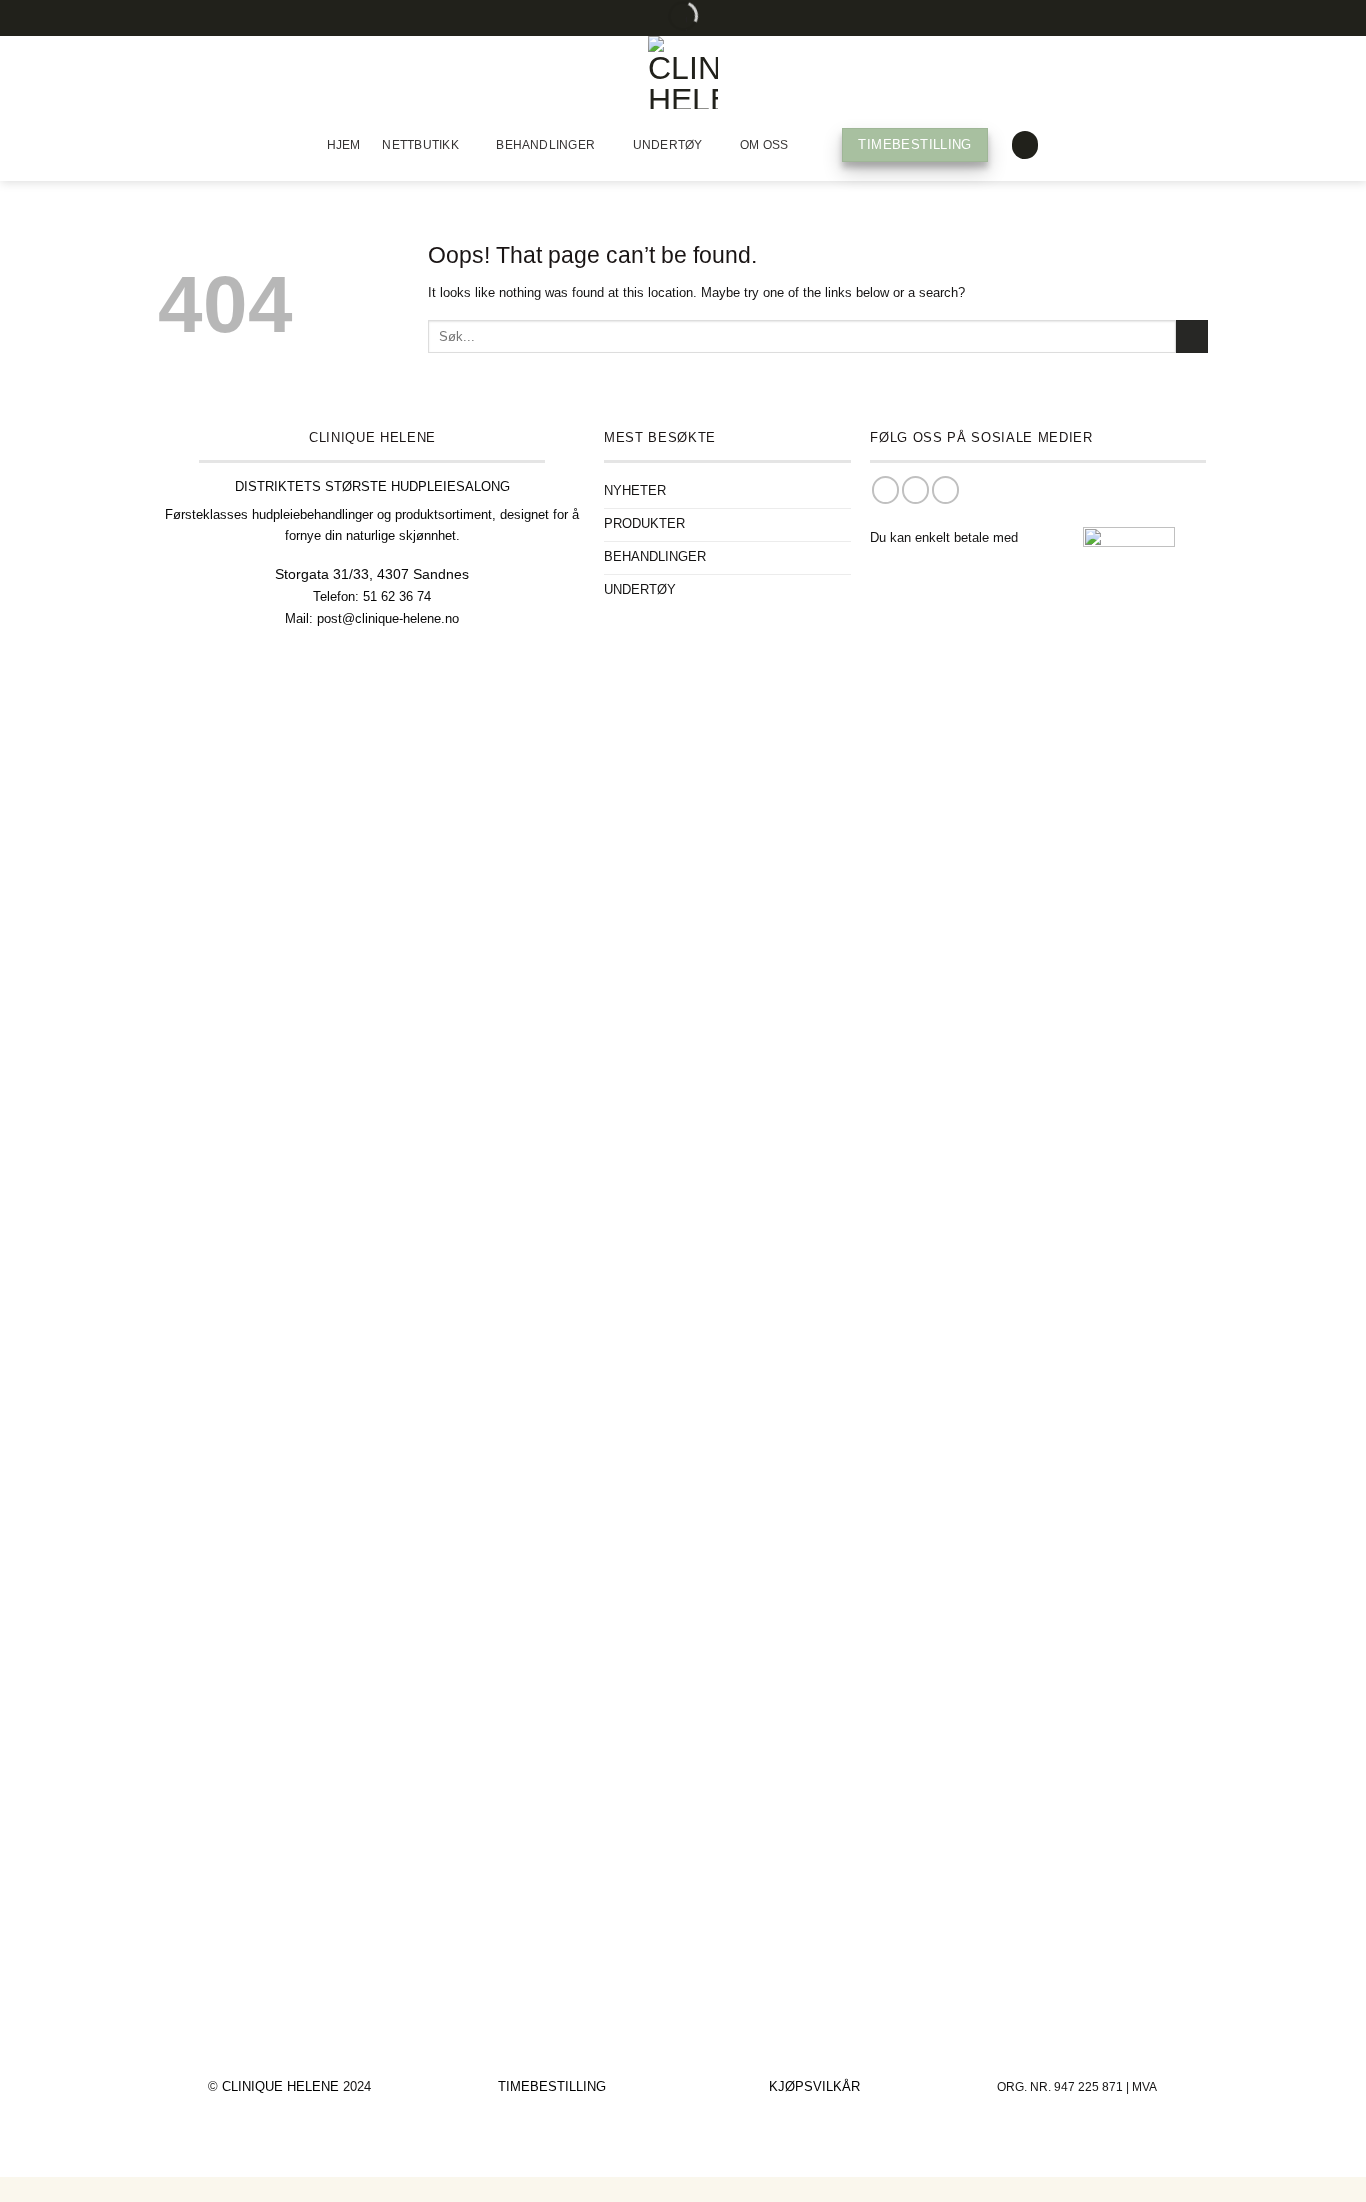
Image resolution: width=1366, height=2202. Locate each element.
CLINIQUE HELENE (282, 2086)
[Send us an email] (945, 490)
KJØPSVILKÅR (814, 2086)
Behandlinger (545, 145)
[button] (1025, 145)
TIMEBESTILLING (552, 2086)
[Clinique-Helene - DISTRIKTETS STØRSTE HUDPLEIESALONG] (683, 72)
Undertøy (668, 145)
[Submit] (1192, 336)
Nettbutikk (420, 145)
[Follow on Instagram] (915, 490)
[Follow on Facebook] (885, 490)
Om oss (764, 145)
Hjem (344, 145)
